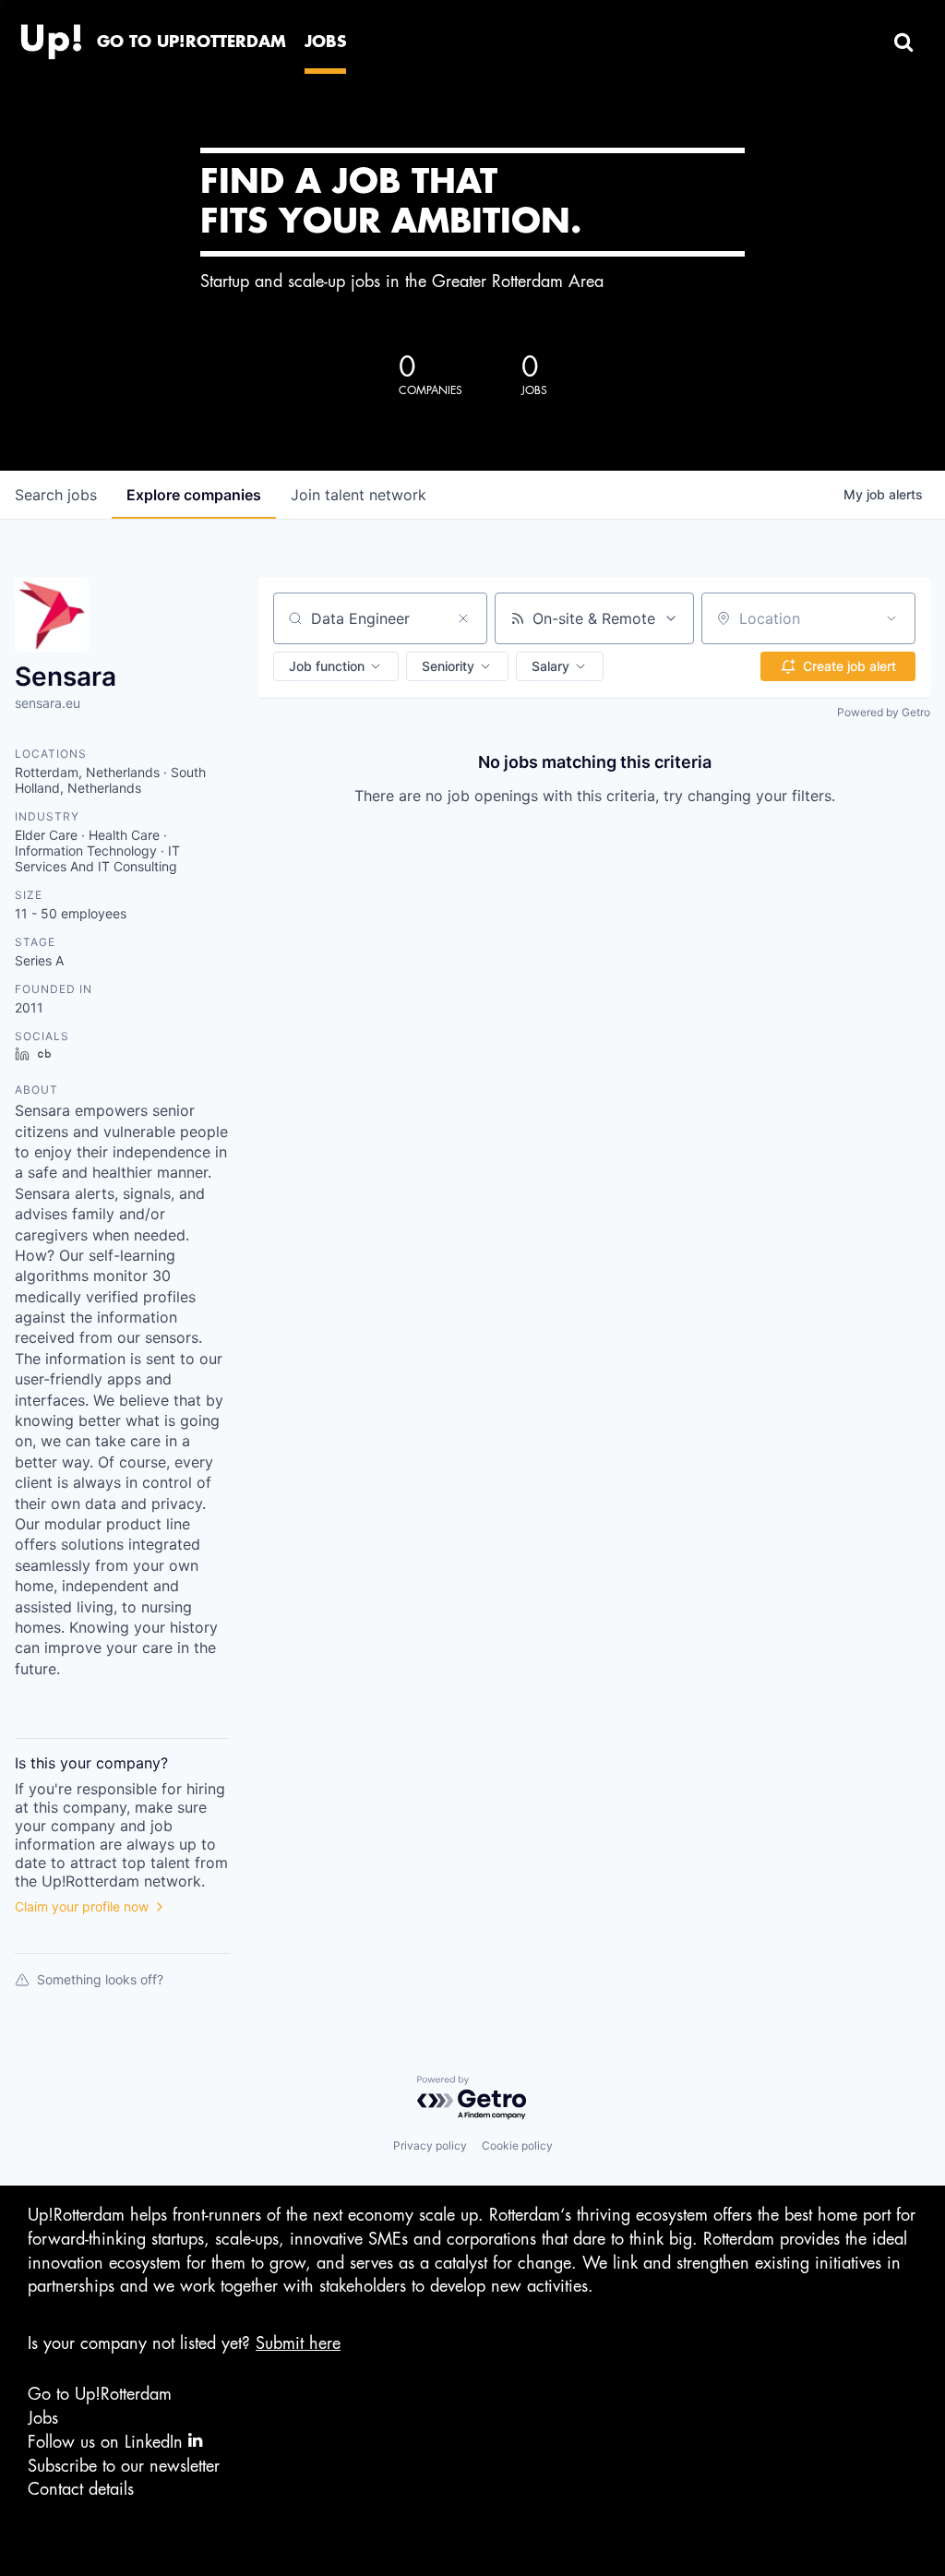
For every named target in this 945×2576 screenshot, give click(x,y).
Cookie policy (517, 2145)
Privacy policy (430, 2145)
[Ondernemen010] (51, 37)
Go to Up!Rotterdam (100, 2394)
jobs (56, 495)
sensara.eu (48, 703)
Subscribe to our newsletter (124, 2466)
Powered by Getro (884, 712)
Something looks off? (100, 1979)
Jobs (43, 2418)
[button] (336, 666)
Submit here (298, 2343)
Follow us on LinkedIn (108, 2442)
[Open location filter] (891, 618)
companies (194, 495)
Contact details (81, 2489)
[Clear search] (463, 618)
